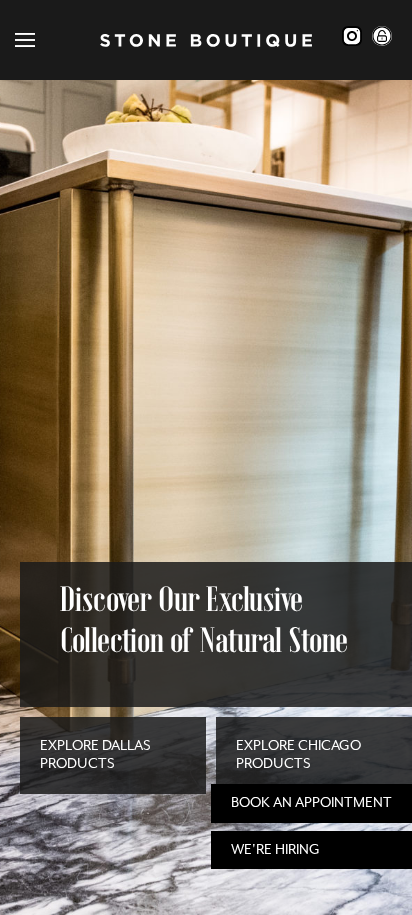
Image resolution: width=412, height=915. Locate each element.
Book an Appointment (311, 802)
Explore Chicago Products (298, 754)
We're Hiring (275, 849)
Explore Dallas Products (95, 754)
